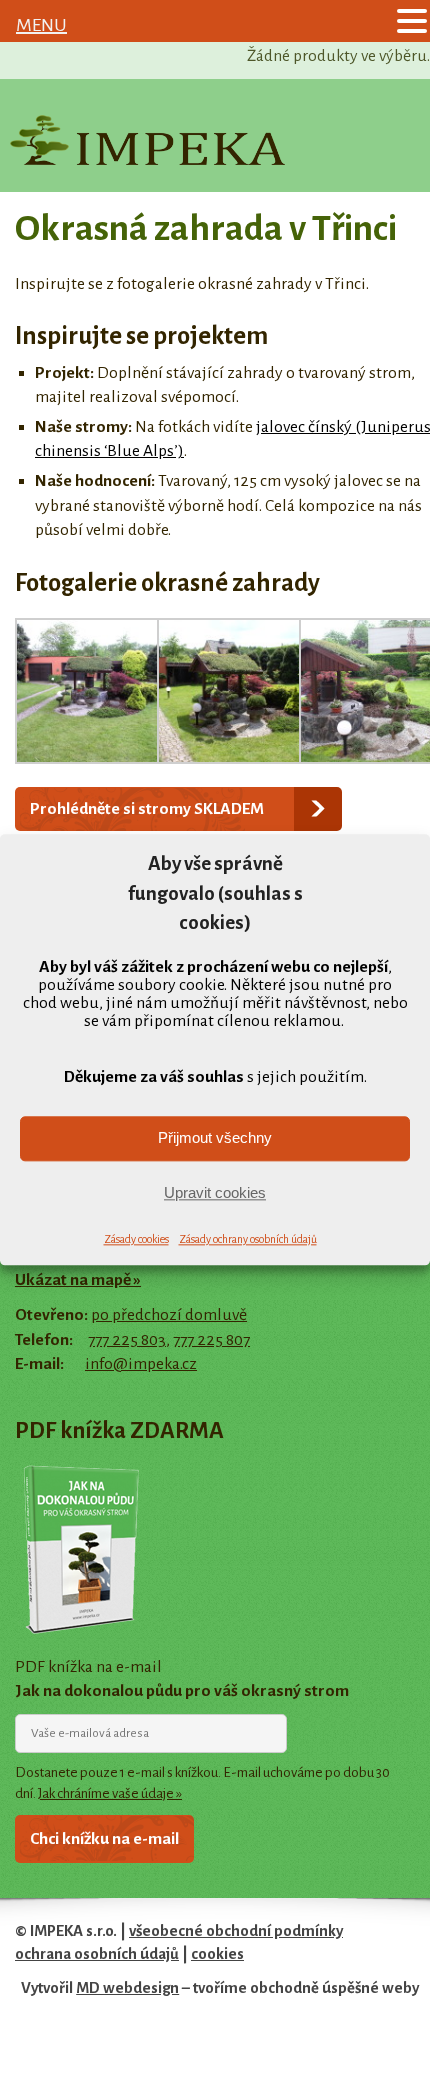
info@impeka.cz (141, 1364)
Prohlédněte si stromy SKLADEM (147, 809)
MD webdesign (127, 1988)
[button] (412, 23)
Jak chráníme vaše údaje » (110, 1793)
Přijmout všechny (215, 1138)
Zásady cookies (136, 1239)
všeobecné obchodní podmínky (236, 1931)
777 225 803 (127, 1340)
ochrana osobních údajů (97, 1954)
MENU (41, 25)
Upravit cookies (215, 1193)
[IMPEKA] (147, 140)
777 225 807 (211, 1340)
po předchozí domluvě (169, 1315)
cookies (217, 1954)
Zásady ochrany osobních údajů (248, 1239)
